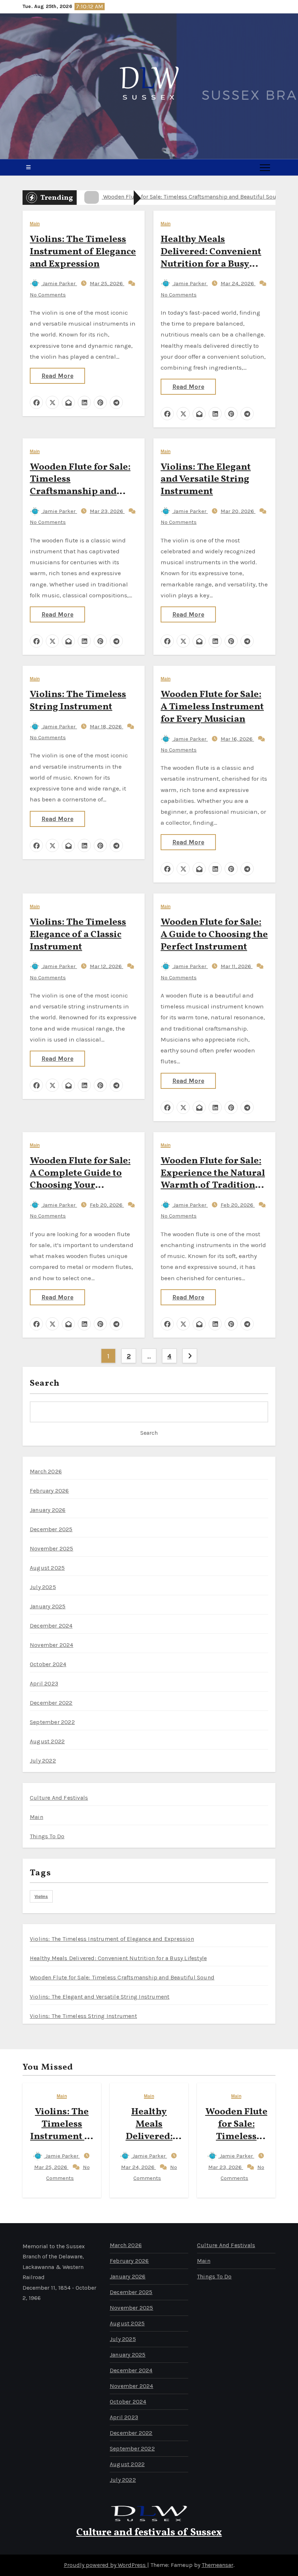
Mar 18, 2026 (106, 726)
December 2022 (51, 1703)
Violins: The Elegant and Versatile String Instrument (206, 479)
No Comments (48, 295)
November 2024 (52, 1645)
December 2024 (51, 1626)
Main (35, 224)
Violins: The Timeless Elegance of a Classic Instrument (78, 935)
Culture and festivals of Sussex (149, 2533)
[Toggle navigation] (265, 167)
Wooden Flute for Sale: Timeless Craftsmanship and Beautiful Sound (80, 485)
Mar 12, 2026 (106, 966)
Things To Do (47, 1836)
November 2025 (52, 1548)
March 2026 (46, 1471)
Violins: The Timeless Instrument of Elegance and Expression (83, 252)
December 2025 (51, 1529)
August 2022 (47, 1741)
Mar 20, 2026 (238, 511)
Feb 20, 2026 (107, 1205)
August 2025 (47, 1568)
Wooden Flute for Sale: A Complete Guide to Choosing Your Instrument (80, 1179)
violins (41, 1896)
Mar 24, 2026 (238, 283)
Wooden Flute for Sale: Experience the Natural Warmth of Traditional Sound (213, 1179)
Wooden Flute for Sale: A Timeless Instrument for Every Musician (212, 707)
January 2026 (48, 1510)
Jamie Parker (59, 283)
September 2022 (52, 1722)
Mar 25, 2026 (107, 283)
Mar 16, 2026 (237, 739)
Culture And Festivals (59, 1798)
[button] (28, 167)
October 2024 (48, 1664)
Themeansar (218, 2565)
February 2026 (49, 1491)
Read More (57, 376)
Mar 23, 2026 (107, 511)
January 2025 (48, 1606)
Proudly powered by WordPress (106, 2565)
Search (45, 1383)
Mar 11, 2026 (237, 966)
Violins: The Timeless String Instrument (78, 701)
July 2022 (43, 1761)
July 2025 (43, 1587)
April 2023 (44, 1683)
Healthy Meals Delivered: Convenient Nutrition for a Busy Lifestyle (211, 258)
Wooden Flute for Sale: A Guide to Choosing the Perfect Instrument (214, 935)
